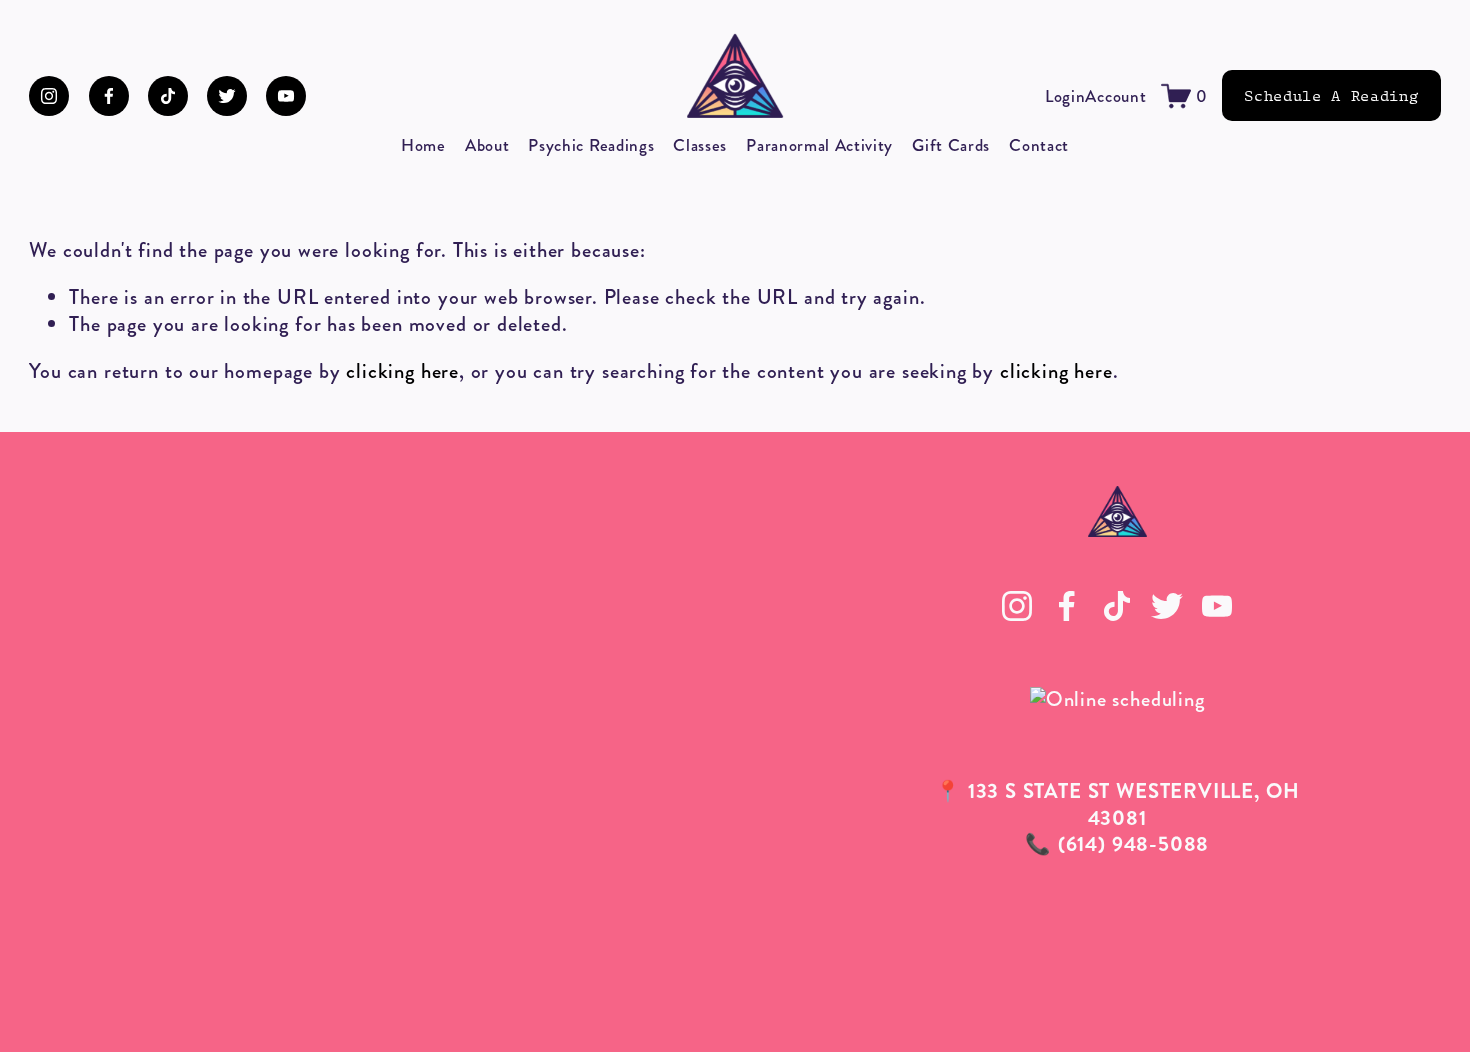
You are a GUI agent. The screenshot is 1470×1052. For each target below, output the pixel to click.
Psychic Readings (591, 145)
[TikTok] (168, 96)
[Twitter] (227, 96)
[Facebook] (109, 96)
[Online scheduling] (1117, 699)
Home (423, 145)
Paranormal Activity (819, 145)
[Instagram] (49, 96)
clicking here (402, 371)
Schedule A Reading (1331, 95)
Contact (1039, 145)
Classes (700, 145)
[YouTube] (286, 96)
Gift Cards (951, 145)
